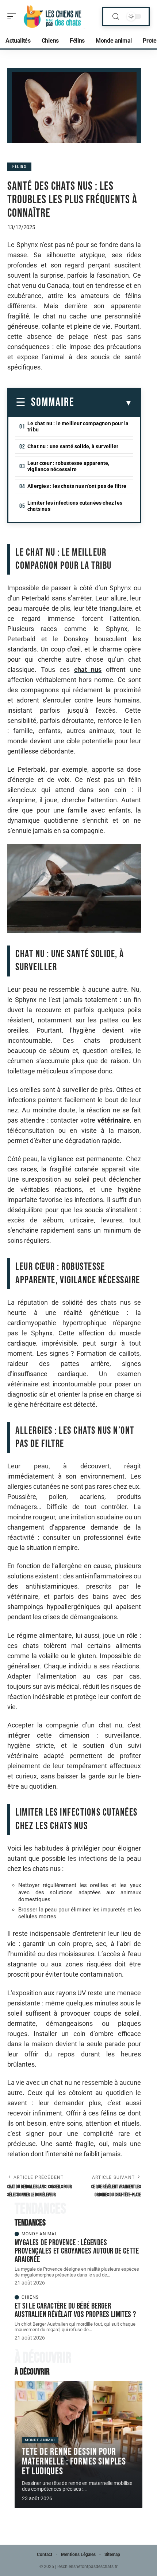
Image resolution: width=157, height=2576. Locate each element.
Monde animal (39, 2234)
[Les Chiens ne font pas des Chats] (53, 16)
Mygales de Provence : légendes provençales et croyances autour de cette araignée (77, 2251)
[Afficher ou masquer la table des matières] (104, 403)
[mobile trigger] (14, 16)
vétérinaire (114, 1120)
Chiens (30, 2297)
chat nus (88, 670)
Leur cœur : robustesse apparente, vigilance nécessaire (68, 466)
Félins (19, 167)
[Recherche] (116, 17)
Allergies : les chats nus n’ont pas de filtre (77, 486)
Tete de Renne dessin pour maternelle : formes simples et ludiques (74, 2462)
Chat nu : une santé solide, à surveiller (73, 446)
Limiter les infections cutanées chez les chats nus (75, 506)
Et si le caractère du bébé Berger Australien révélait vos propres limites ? (75, 2310)
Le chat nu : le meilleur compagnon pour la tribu (78, 426)
